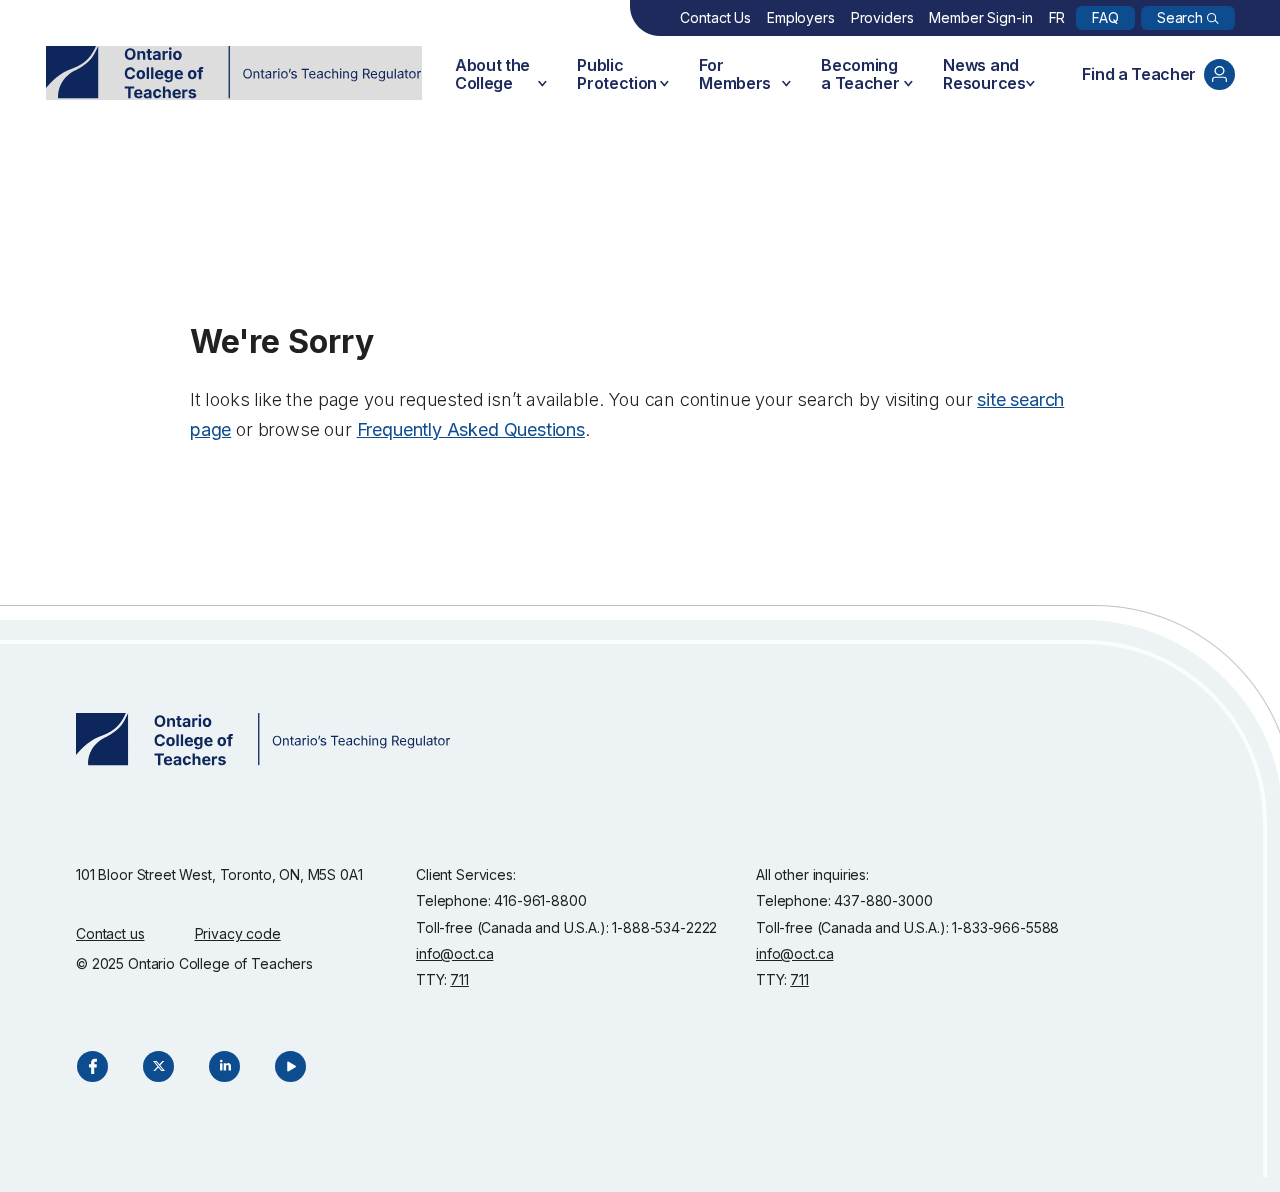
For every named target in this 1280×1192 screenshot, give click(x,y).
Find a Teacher (1139, 74)
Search (1180, 17)
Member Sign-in (980, 17)
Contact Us (715, 17)
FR (1057, 17)
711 (459, 979)
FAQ (1105, 17)
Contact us (110, 933)
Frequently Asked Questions (471, 429)
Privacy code (238, 933)
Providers (882, 17)
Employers (801, 17)
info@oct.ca (454, 953)
